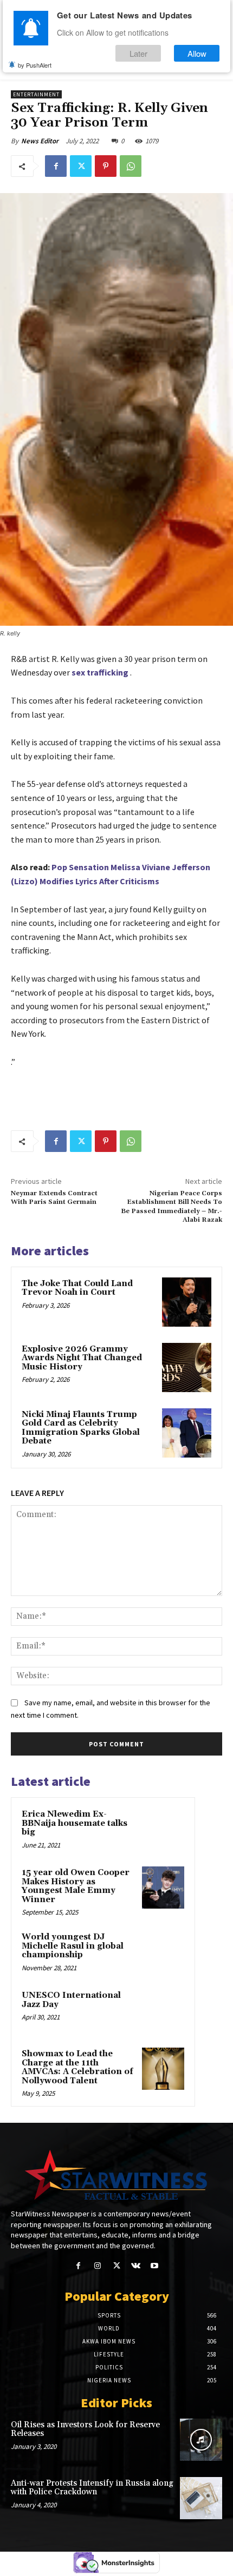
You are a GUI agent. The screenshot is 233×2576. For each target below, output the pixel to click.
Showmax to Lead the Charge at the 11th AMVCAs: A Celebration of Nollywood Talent (77, 2067)
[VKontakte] (136, 2266)
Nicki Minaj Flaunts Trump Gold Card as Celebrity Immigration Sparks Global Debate (81, 1428)
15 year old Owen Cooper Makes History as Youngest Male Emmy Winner (76, 1886)
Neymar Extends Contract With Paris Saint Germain (54, 1198)
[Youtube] (155, 2266)
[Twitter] (81, 166)
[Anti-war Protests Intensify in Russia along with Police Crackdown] (201, 2498)
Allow (197, 53)
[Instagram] (97, 2266)
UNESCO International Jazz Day (71, 2000)
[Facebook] (56, 166)
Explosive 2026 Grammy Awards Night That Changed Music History (82, 1358)
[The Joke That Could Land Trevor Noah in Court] (187, 1302)
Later (138, 53)
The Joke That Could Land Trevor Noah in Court (77, 1288)
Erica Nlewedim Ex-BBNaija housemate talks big (75, 1823)
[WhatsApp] (131, 166)
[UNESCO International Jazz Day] (163, 2010)
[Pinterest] (106, 166)
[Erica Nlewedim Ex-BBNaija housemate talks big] (163, 1829)
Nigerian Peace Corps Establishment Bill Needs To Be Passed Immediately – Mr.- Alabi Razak (171, 1207)
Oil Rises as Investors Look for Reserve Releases (85, 2429)
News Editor (40, 141)
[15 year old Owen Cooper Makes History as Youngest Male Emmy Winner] (163, 1888)
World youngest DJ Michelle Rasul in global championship (73, 1946)
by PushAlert (35, 65)
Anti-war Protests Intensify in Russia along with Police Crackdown (92, 2488)
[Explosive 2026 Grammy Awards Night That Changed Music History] (187, 1368)
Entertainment (36, 94)
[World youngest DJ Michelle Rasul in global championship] (163, 1952)
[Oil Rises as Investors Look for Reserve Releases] (201, 2440)
